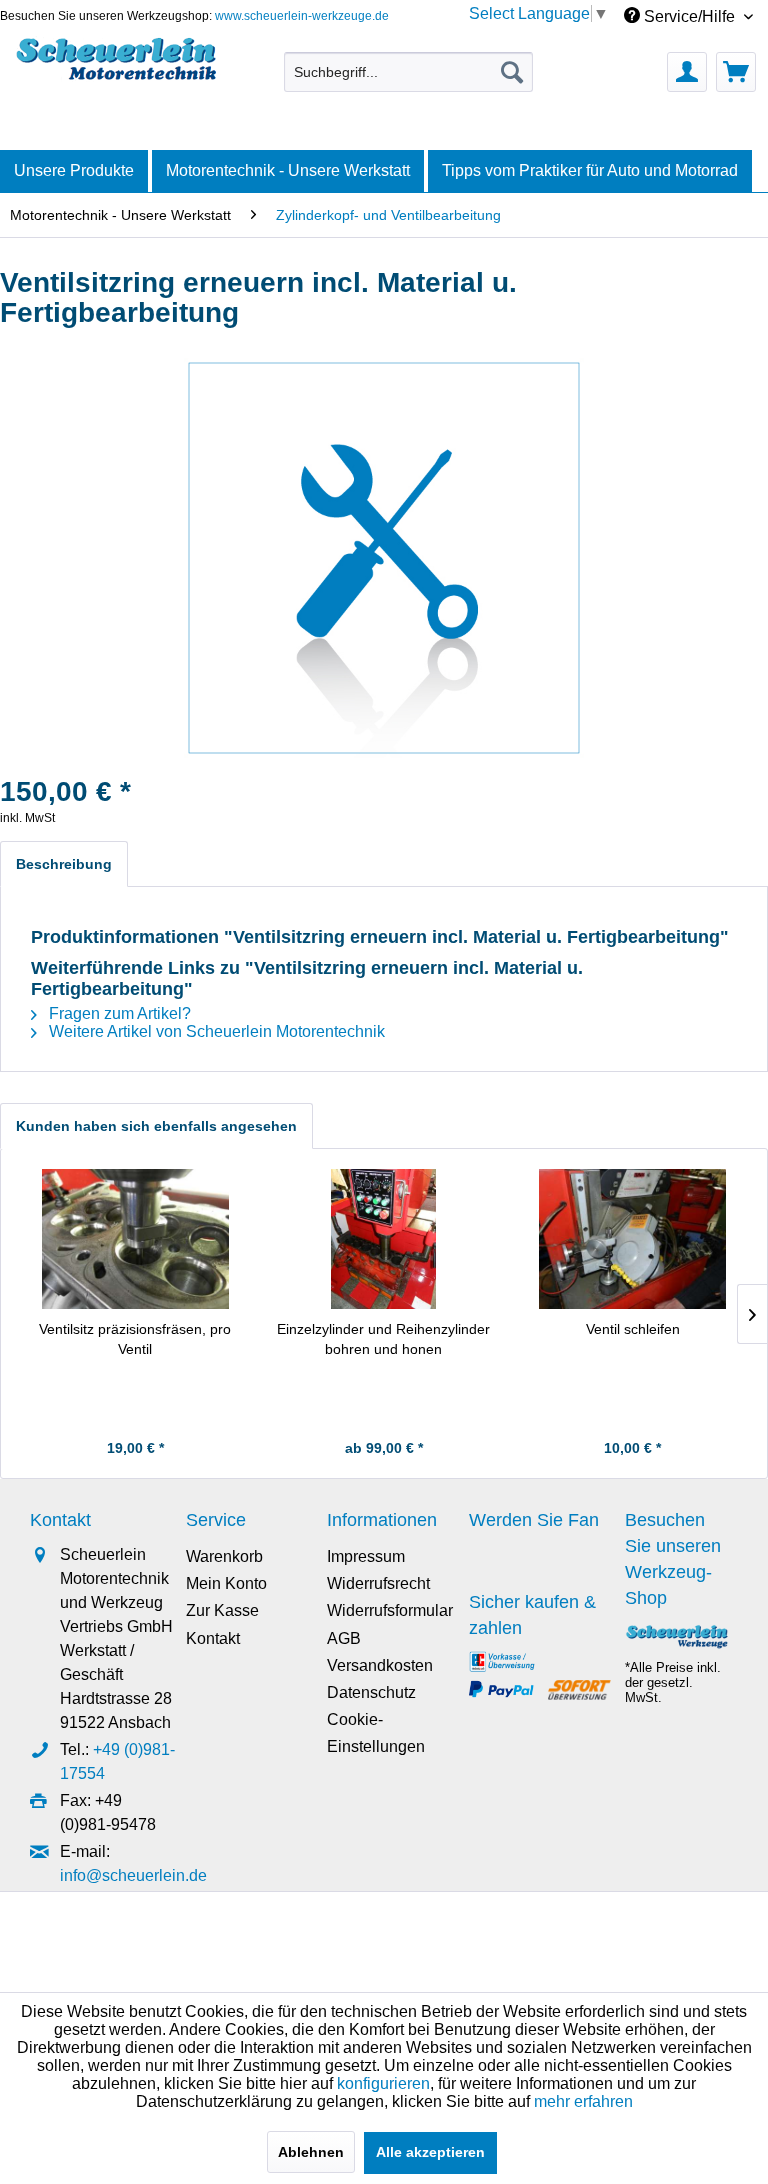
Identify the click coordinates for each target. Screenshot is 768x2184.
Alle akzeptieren (430, 2152)
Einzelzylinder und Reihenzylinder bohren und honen (383, 1339)
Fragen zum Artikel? (118, 1013)
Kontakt (213, 1638)
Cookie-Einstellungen (376, 1733)
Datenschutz (371, 1692)
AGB (344, 1638)
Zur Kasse (222, 1610)
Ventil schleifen (633, 1329)
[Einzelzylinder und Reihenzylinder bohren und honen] (384, 1239)
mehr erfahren (583, 2101)
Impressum (366, 1556)
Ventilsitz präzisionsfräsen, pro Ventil (135, 1339)
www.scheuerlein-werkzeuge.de (302, 16)
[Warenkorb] (736, 72)
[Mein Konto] (687, 72)
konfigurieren (383, 2083)
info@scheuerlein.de (133, 1875)
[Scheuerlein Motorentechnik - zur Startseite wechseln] (116, 67)
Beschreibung (64, 864)
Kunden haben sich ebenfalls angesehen (156, 1126)
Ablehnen (311, 2152)
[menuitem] (409, 72)
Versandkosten (380, 1665)
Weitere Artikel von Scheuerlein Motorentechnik (215, 1031)
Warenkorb (224, 1556)
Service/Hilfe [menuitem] (689, 16)
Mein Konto (226, 1583)
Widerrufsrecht (378, 1583)
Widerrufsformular (390, 1610)
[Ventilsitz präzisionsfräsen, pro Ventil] (135, 1239)
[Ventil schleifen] (632, 1239)
